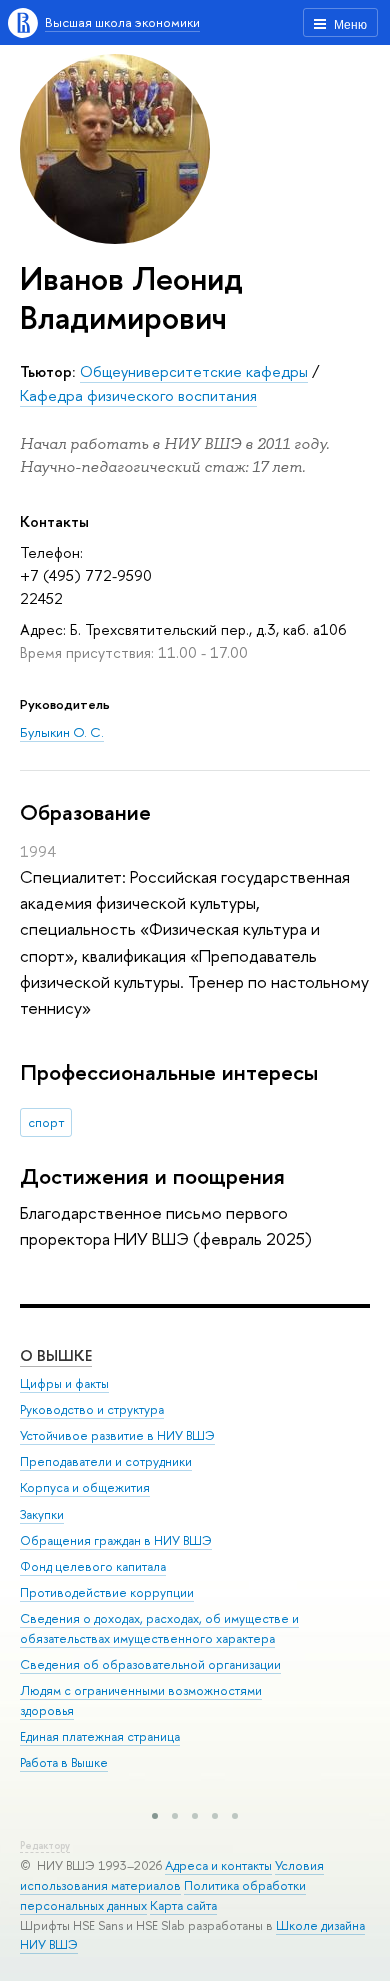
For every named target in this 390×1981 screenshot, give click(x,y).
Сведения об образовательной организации (150, 1664)
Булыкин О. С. (62, 732)
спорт (46, 1122)
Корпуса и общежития (85, 1487)
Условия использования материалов (172, 1875)
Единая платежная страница (100, 1736)
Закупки (42, 1514)
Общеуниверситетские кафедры (194, 371)
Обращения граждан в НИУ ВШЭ (116, 1540)
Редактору (45, 1845)
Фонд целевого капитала (93, 1566)
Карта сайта (183, 1905)
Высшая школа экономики (122, 22)
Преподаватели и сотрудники (106, 1461)
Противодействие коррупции (107, 1592)
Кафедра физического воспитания (138, 395)
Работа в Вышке (64, 1762)
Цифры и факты (64, 1383)
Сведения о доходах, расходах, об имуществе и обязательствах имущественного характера (159, 1628)
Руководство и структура (92, 1409)
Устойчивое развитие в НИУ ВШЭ (117, 1435)
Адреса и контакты (218, 1865)
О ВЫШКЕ (56, 1355)
